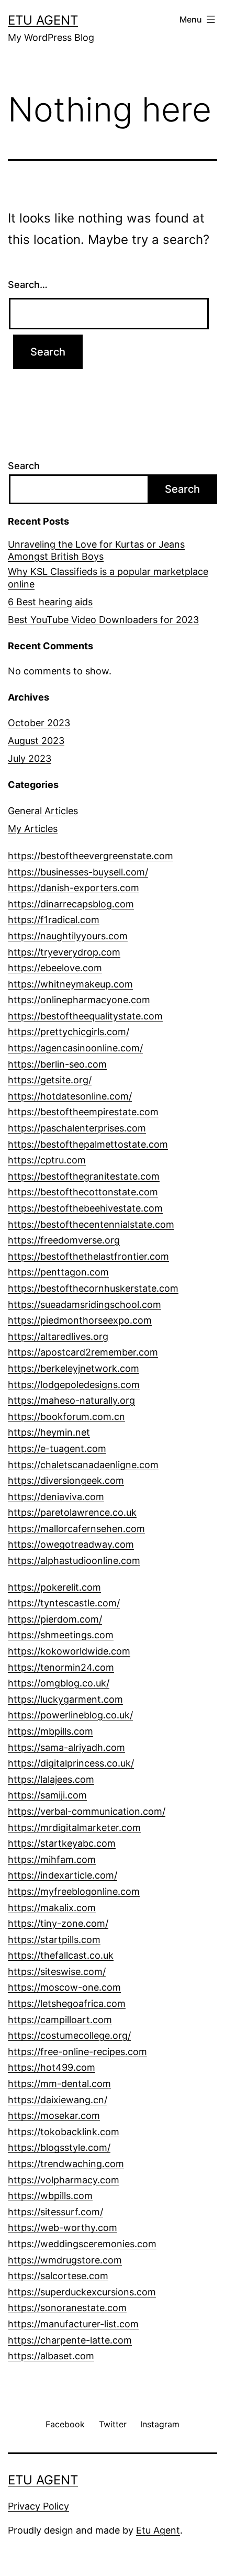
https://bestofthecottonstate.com (83, 1192)
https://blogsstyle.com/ (59, 2147)
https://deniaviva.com (56, 1497)
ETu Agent (43, 20)
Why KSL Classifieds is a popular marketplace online (108, 578)
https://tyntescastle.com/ (64, 1603)
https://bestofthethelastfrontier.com (88, 1256)
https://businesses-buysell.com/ (78, 872)
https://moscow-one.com (64, 1987)
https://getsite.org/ (50, 1080)
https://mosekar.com (54, 2116)
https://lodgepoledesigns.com (74, 1385)
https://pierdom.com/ (55, 1619)
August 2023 (36, 741)
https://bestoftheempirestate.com (83, 1112)
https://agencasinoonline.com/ (75, 1048)
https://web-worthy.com (63, 2228)
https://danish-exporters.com (74, 888)
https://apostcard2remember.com (83, 1352)
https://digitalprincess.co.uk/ (71, 1763)
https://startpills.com (54, 1940)
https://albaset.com (51, 2356)
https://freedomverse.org (64, 1240)
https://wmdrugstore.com (65, 2260)
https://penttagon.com (58, 1272)
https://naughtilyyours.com (68, 936)
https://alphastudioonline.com (74, 1561)
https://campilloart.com (60, 2020)
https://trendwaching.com (66, 2164)
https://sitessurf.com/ (55, 2212)
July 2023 (30, 758)
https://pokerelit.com (54, 1587)
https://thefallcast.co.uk (61, 1955)
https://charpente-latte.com (70, 2340)
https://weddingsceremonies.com (82, 2244)
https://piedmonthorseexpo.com (80, 1320)
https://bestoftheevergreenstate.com (91, 856)
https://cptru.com (47, 1160)
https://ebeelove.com (55, 968)
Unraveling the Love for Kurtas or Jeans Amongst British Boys (96, 550)
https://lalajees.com (51, 1779)
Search (24, 466)
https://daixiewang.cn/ (58, 2100)
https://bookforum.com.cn (66, 1417)
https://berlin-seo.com (57, 1064)
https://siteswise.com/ (57, 1972)
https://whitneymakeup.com (70, 984)
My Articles (33, 829)
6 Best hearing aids (50, 602)
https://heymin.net (49, 1432)
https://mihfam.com (52, 1859)
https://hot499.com (52, 2067)
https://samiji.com (47, 1795)
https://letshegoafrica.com (67, 2003)
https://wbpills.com (50, 2196)
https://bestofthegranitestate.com (84, 1176)
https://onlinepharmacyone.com (79, 1000)
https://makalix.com (52, 1908)
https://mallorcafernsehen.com (76, 1529)
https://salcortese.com (58, 2276)
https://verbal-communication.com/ (87, 1811)
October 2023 (39, 723)
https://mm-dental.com (59, 2084)
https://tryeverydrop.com (64, 952)
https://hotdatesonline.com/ (70, 1096)
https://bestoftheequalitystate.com (85, 1016)
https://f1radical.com (54, 920)
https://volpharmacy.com (64, 2180)
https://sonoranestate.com (67, 2308)
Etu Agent (158, 2530)
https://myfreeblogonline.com (74, 1891)
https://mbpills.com (50, 1731)
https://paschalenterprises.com (77, 1128)
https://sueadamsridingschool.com (85, 1304)
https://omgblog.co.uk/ (59, 1683)
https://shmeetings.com (61, 1635)
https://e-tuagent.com (57, 1448)
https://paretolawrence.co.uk (72, 1512)
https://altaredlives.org (58, 1336)
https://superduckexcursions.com (82, 2292)
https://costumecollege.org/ (69, 2035)
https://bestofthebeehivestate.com (85, 1208)
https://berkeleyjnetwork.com (74, 1368)
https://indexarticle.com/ (63, 1875)
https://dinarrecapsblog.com (71, 904)
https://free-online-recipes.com (77, 2052)
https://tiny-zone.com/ (58, 1923)
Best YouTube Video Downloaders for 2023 (103, 620)
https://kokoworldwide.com (69, 1651)
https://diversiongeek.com (66, 1480)
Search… (28, 285)
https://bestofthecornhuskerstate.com (93, 1288)
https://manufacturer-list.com (73, 2324)
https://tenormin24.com (61, 1667)
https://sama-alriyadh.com (66, 1747)
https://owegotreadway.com (71, 1544)
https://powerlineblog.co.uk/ (70, 1715)
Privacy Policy (38, 2506)
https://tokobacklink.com (64, 2132)
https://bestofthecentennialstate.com (91, 1224)
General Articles (43, 811)
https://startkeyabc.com (62, 1843)
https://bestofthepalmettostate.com (88, 1144)
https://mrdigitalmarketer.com (74, 1828)
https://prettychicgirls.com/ (69, 1032)
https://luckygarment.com (65, 1699)
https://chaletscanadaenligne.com (83, 1465)
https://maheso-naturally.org (71, 1400)
